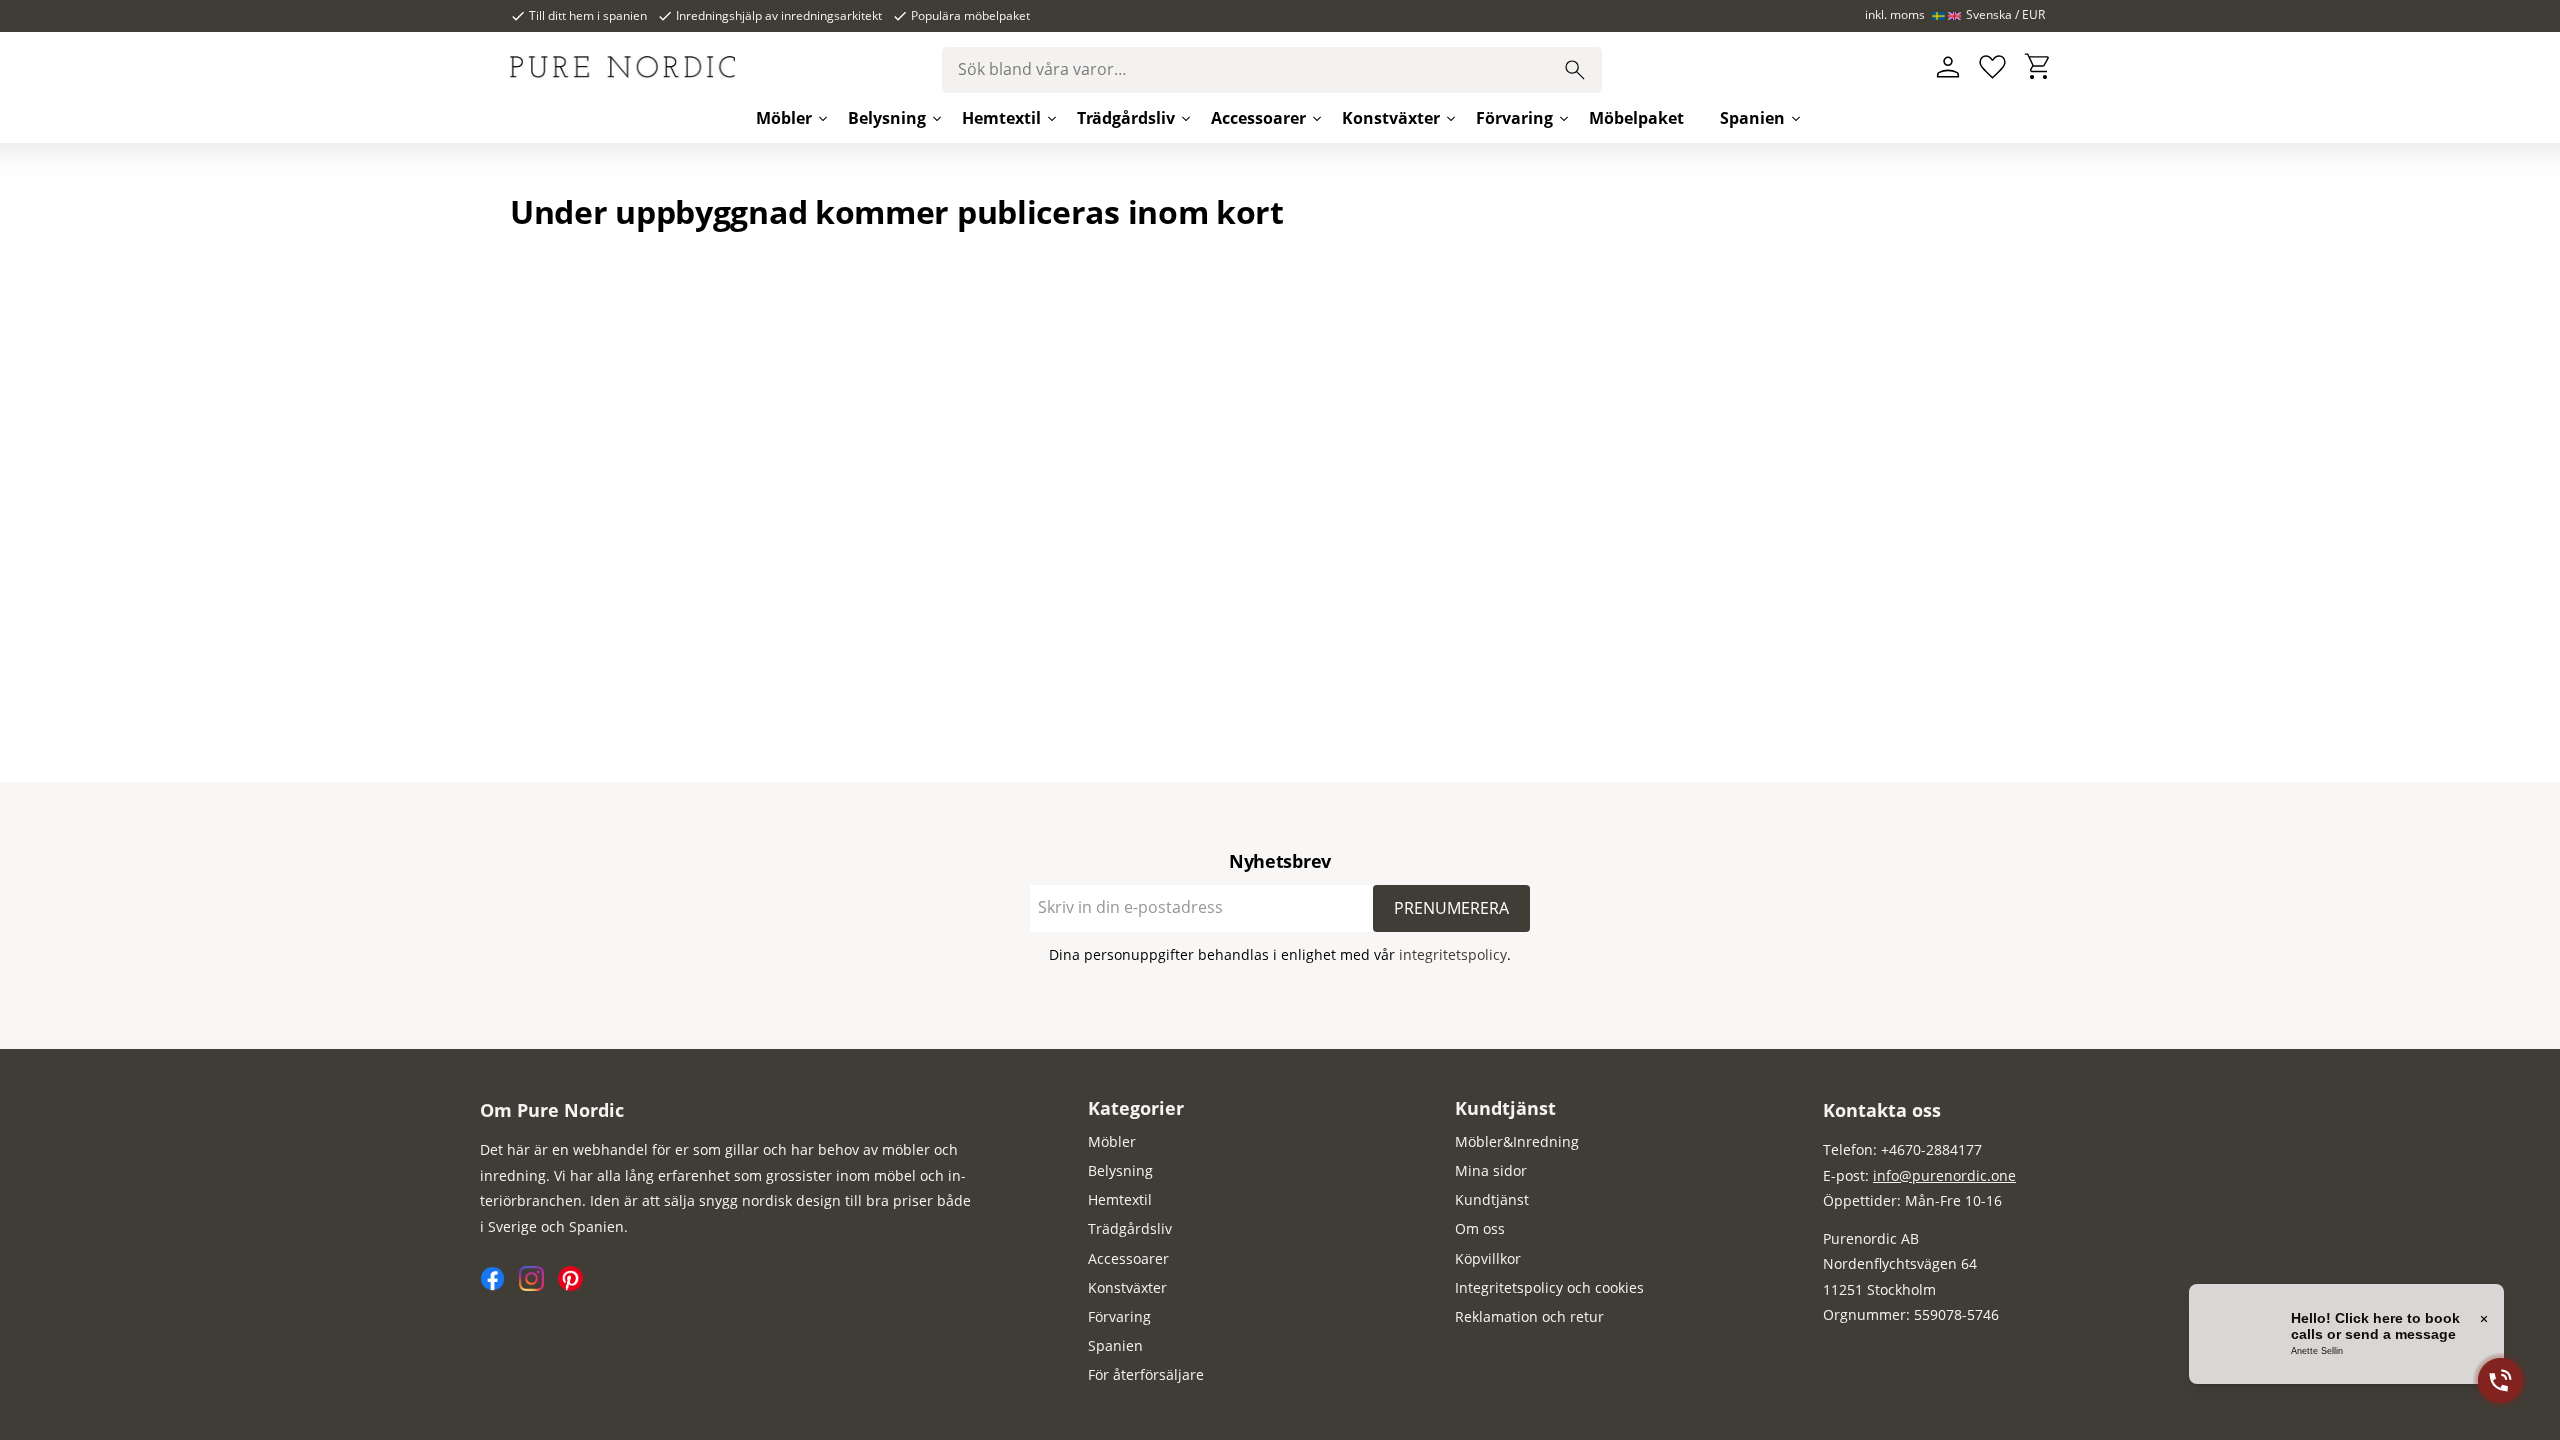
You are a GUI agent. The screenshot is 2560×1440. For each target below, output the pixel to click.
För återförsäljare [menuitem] (1146, 1374)
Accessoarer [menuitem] (1258, 118)
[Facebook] (499, 1285)
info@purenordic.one (1944, 1175)
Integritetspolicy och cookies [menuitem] (1549, 1287)
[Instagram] (538, 1285)
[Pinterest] (575, 1285)
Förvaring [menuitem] (1514, 118)
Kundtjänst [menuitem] (1505, 1108)
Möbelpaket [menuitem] (1636, 118)
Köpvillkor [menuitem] (1488, 1258)
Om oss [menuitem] (1480, 1228)
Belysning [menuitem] (887, 118)
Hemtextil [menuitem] (1001, 118)
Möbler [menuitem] (784, 118)
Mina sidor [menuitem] (1491, 1170)
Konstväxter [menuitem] (1391, 118)
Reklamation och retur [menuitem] (1529, 1316)
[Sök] (1575, 70)
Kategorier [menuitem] (1136, 1108)
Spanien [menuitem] (1752, 118)
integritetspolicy (1453, 954)
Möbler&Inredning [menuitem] (1517, 1141)
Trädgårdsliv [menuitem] (1126, 118)
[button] (1992, 67)
